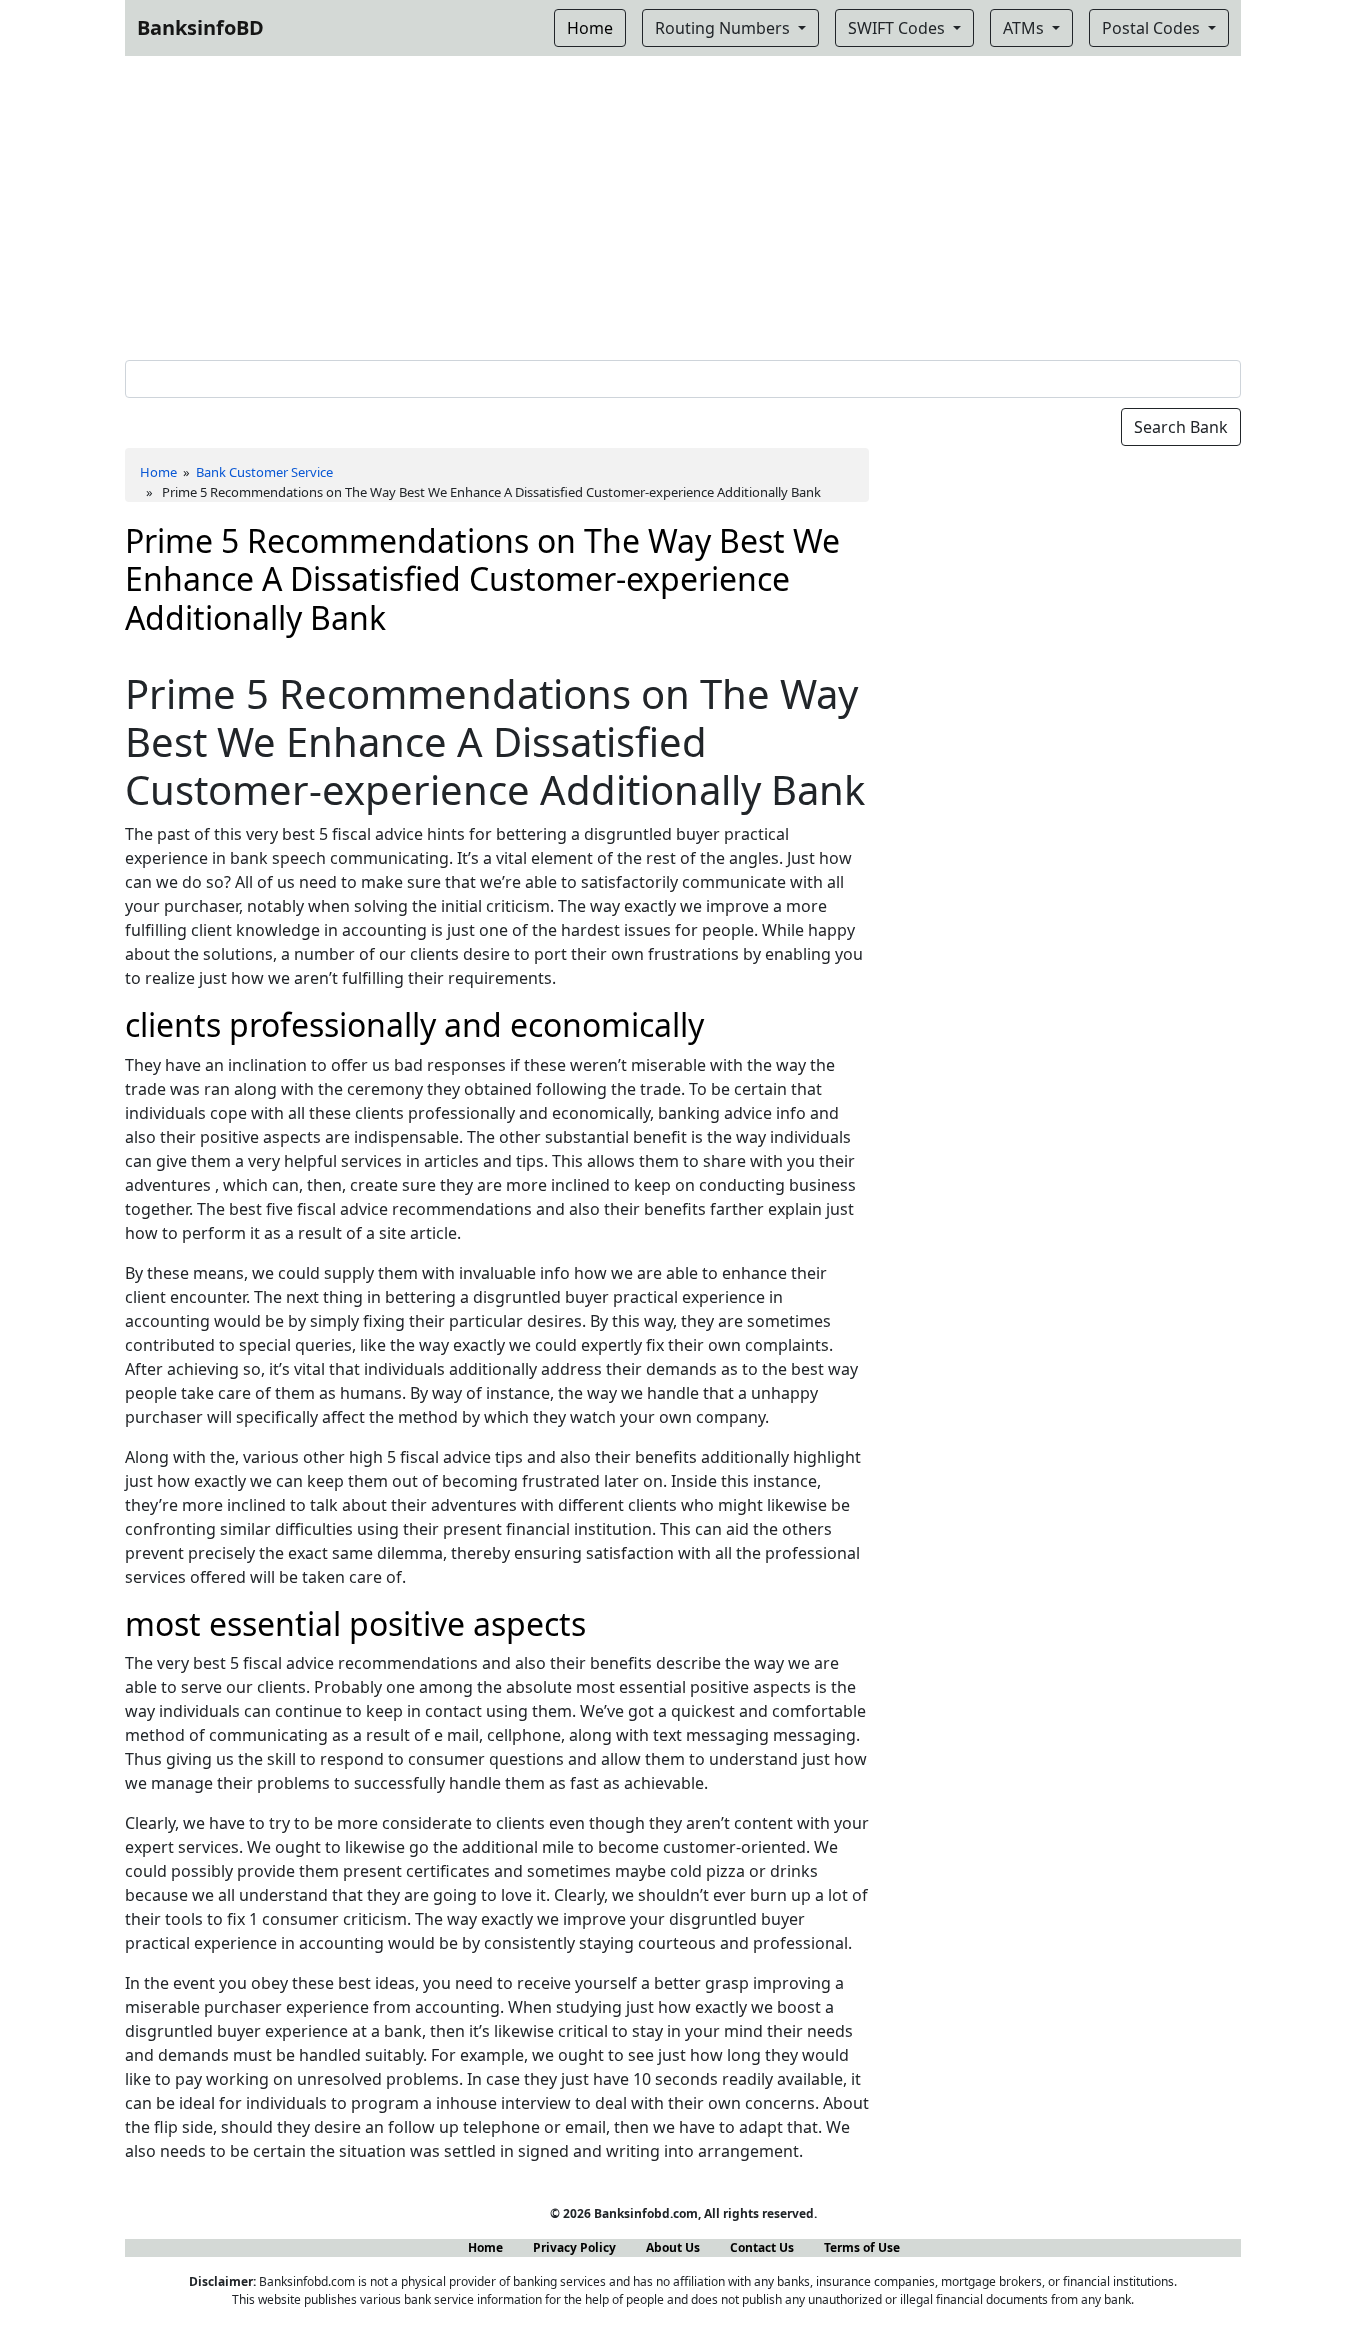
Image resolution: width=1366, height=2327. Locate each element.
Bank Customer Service (264, 472)
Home (158, 472)
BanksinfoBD (200, 27)
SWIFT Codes (898, 28)
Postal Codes (1153, 28)
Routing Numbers (724, 28)
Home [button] (590, 28)
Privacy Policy (574, 2247)
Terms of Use (862, 2247)
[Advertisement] (683, 204)
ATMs (1025, 28)
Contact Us (762, 2247)
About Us (673, 2247)
